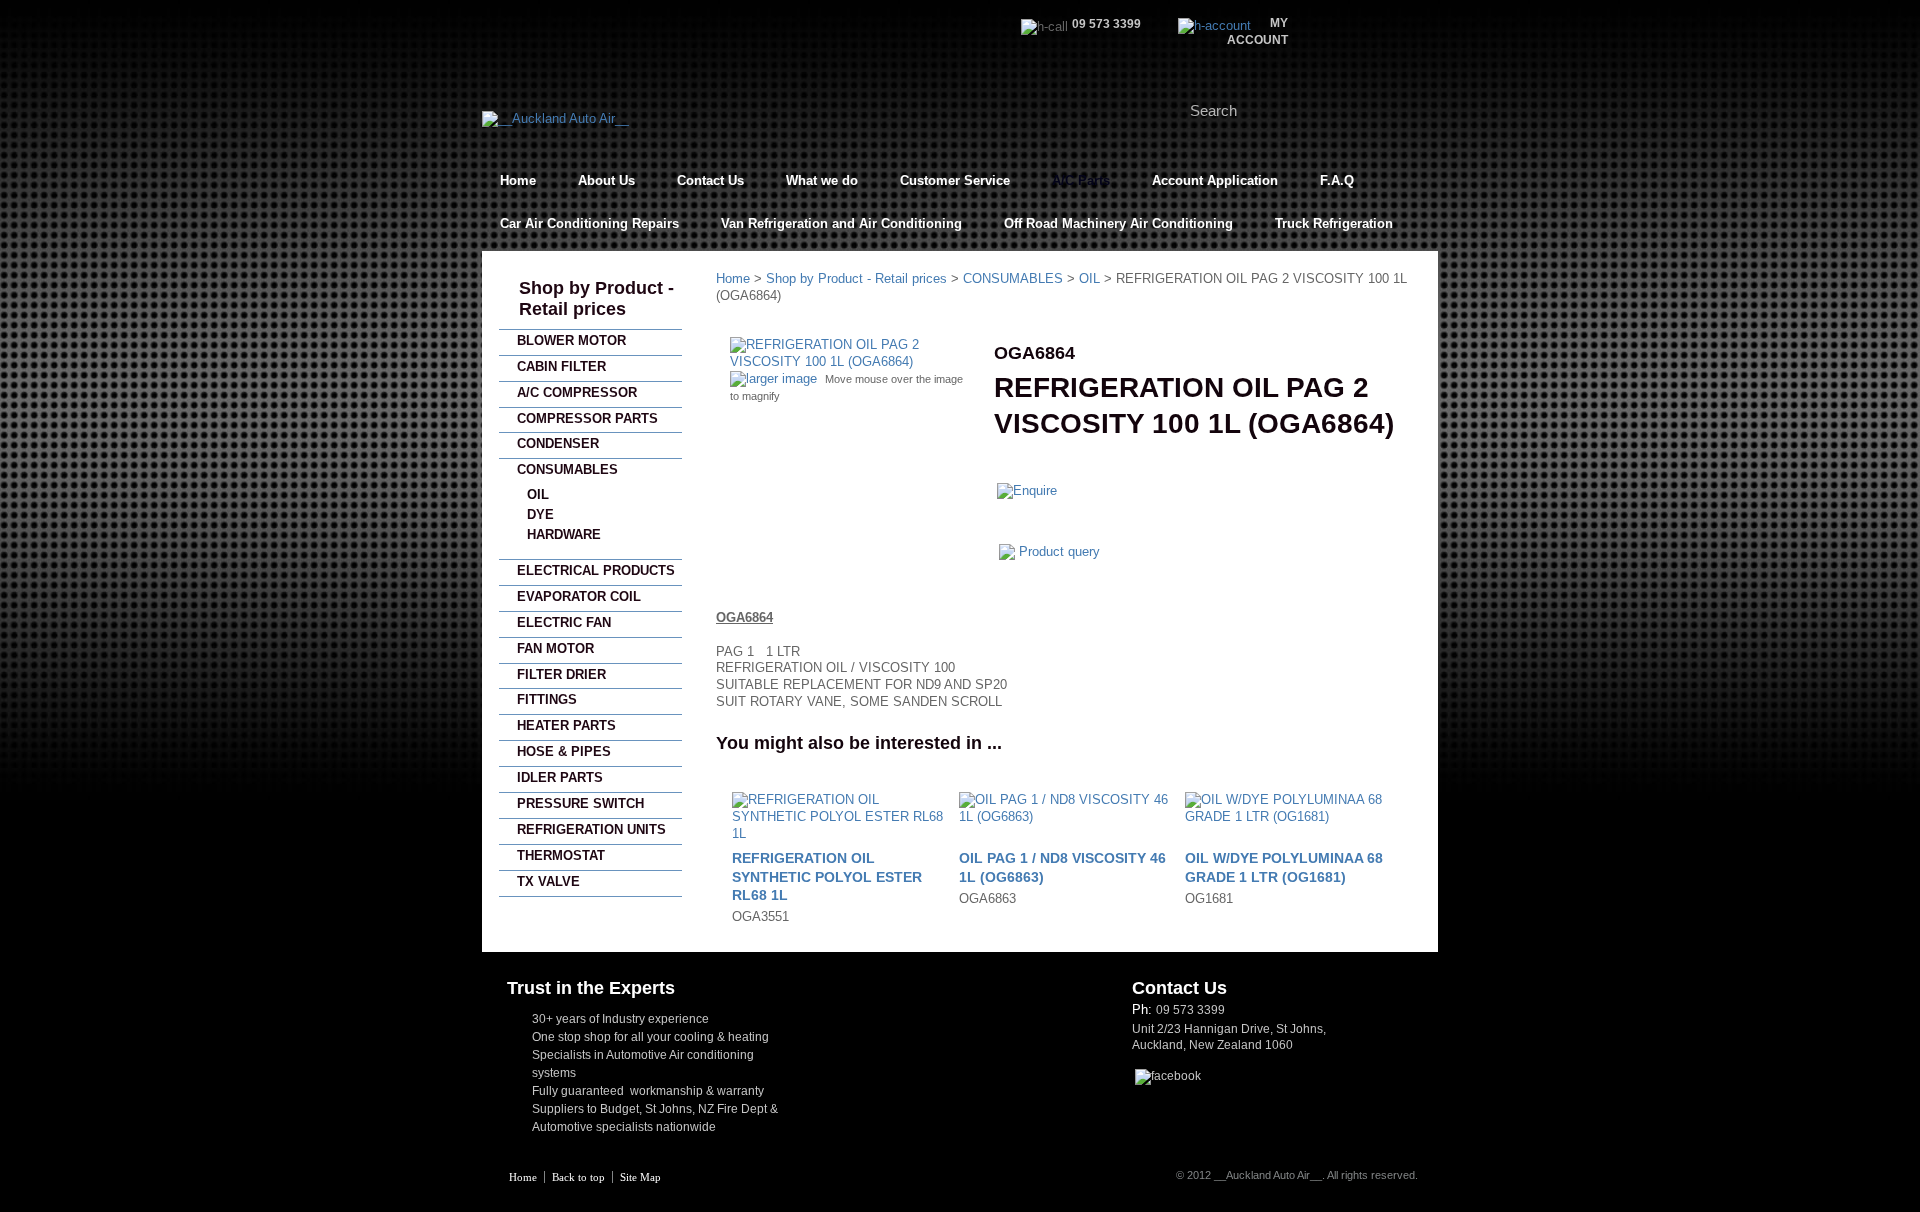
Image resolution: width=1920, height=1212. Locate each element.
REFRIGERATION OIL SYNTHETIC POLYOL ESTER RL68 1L (827, 876)
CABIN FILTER (561, 366)
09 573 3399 (1190, 1010)
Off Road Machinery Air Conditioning (1118, 223)
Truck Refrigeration (1334, 223)
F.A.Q (1337, 180)
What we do (822, 180)
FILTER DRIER (561, 674)
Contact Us (710, 180)
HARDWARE (564, 534)
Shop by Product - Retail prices (596, 298)
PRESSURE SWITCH (580, 803)
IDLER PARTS (560, 777)
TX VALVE (548, 881)
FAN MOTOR (555, 648)
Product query (1059, 551)
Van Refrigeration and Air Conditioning (841, 223)
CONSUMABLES (567, 469)
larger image (781, 378)
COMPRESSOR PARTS (587, 418)
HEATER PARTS (566, 725)
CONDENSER (558, 443)
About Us (606, 180)
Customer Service (955, 180)
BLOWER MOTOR (571, 340)
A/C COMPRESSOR (577, 392)
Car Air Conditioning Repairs (589, 223)
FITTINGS (547, 699)
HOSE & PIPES (564, 751)
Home (518, 180)
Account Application (1215, 180)
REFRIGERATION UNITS (591, 829)
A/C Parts (1081, 180)
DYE (540, 514)
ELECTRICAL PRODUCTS (596, 570)
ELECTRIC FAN (564, 622)
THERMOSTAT (561, 855)
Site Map (640, 1177)
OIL (538, 494)
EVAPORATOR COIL (579, 596)
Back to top (578, 1177)
